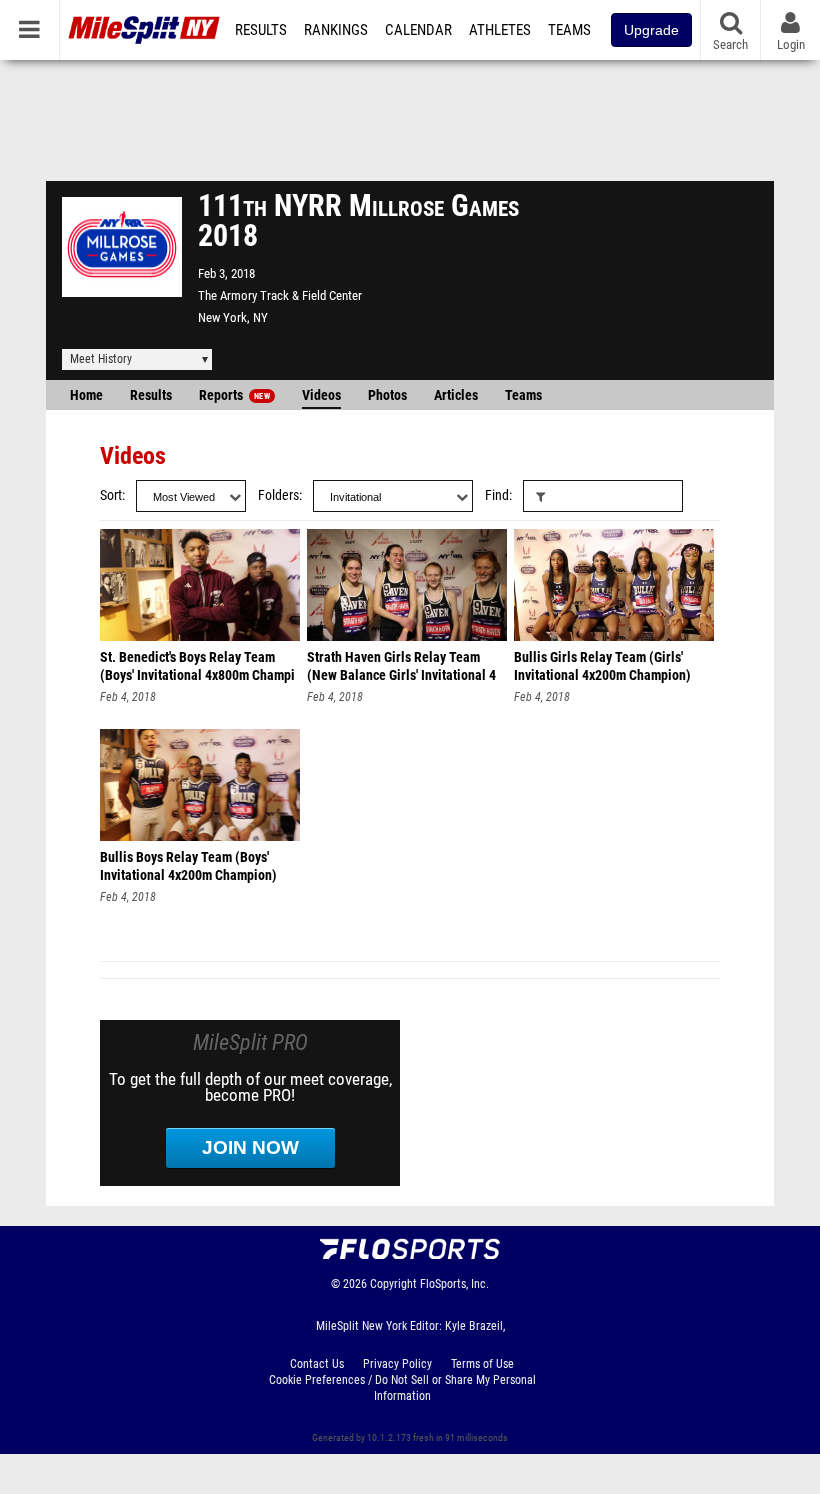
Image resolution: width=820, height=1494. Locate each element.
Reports (234, 395)
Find (497, 495)
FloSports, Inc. (454, 1284)
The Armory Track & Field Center (280, 295)
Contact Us (317, 1364)
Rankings (336, 30)
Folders (278, 495)
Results (261, 30)
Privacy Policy (397, 1364)
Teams (569, 30)
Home (86, 395)
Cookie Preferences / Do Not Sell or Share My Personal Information (402, 1388)
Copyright (393, 1284)
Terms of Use (482, 1364)
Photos (387, 395)
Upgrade (651, 30)
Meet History (101, 359)
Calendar (418, 30)
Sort (111, 495)
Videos (321, 395)
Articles (456, 395)
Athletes (500, 30)
